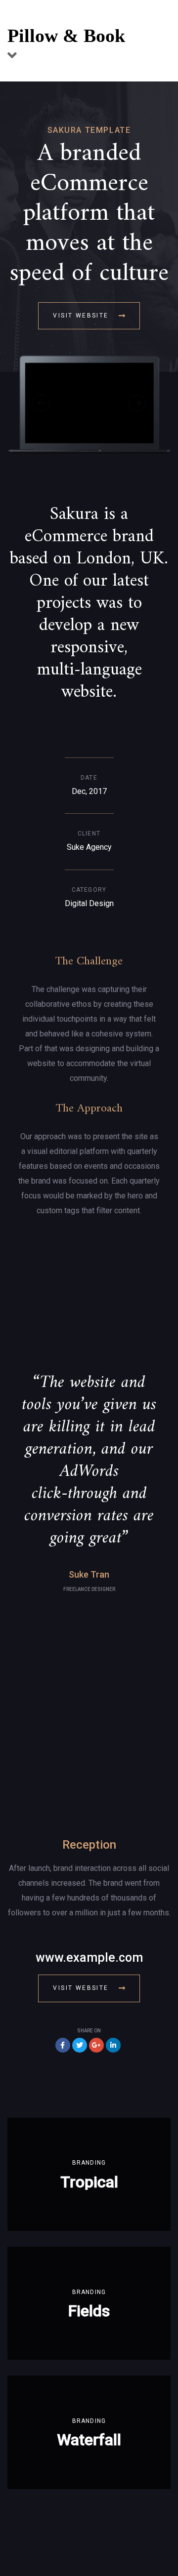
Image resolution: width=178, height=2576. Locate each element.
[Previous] (41, 403)
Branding (89, 2163)
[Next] (137, 403)
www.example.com (89, 1958)
